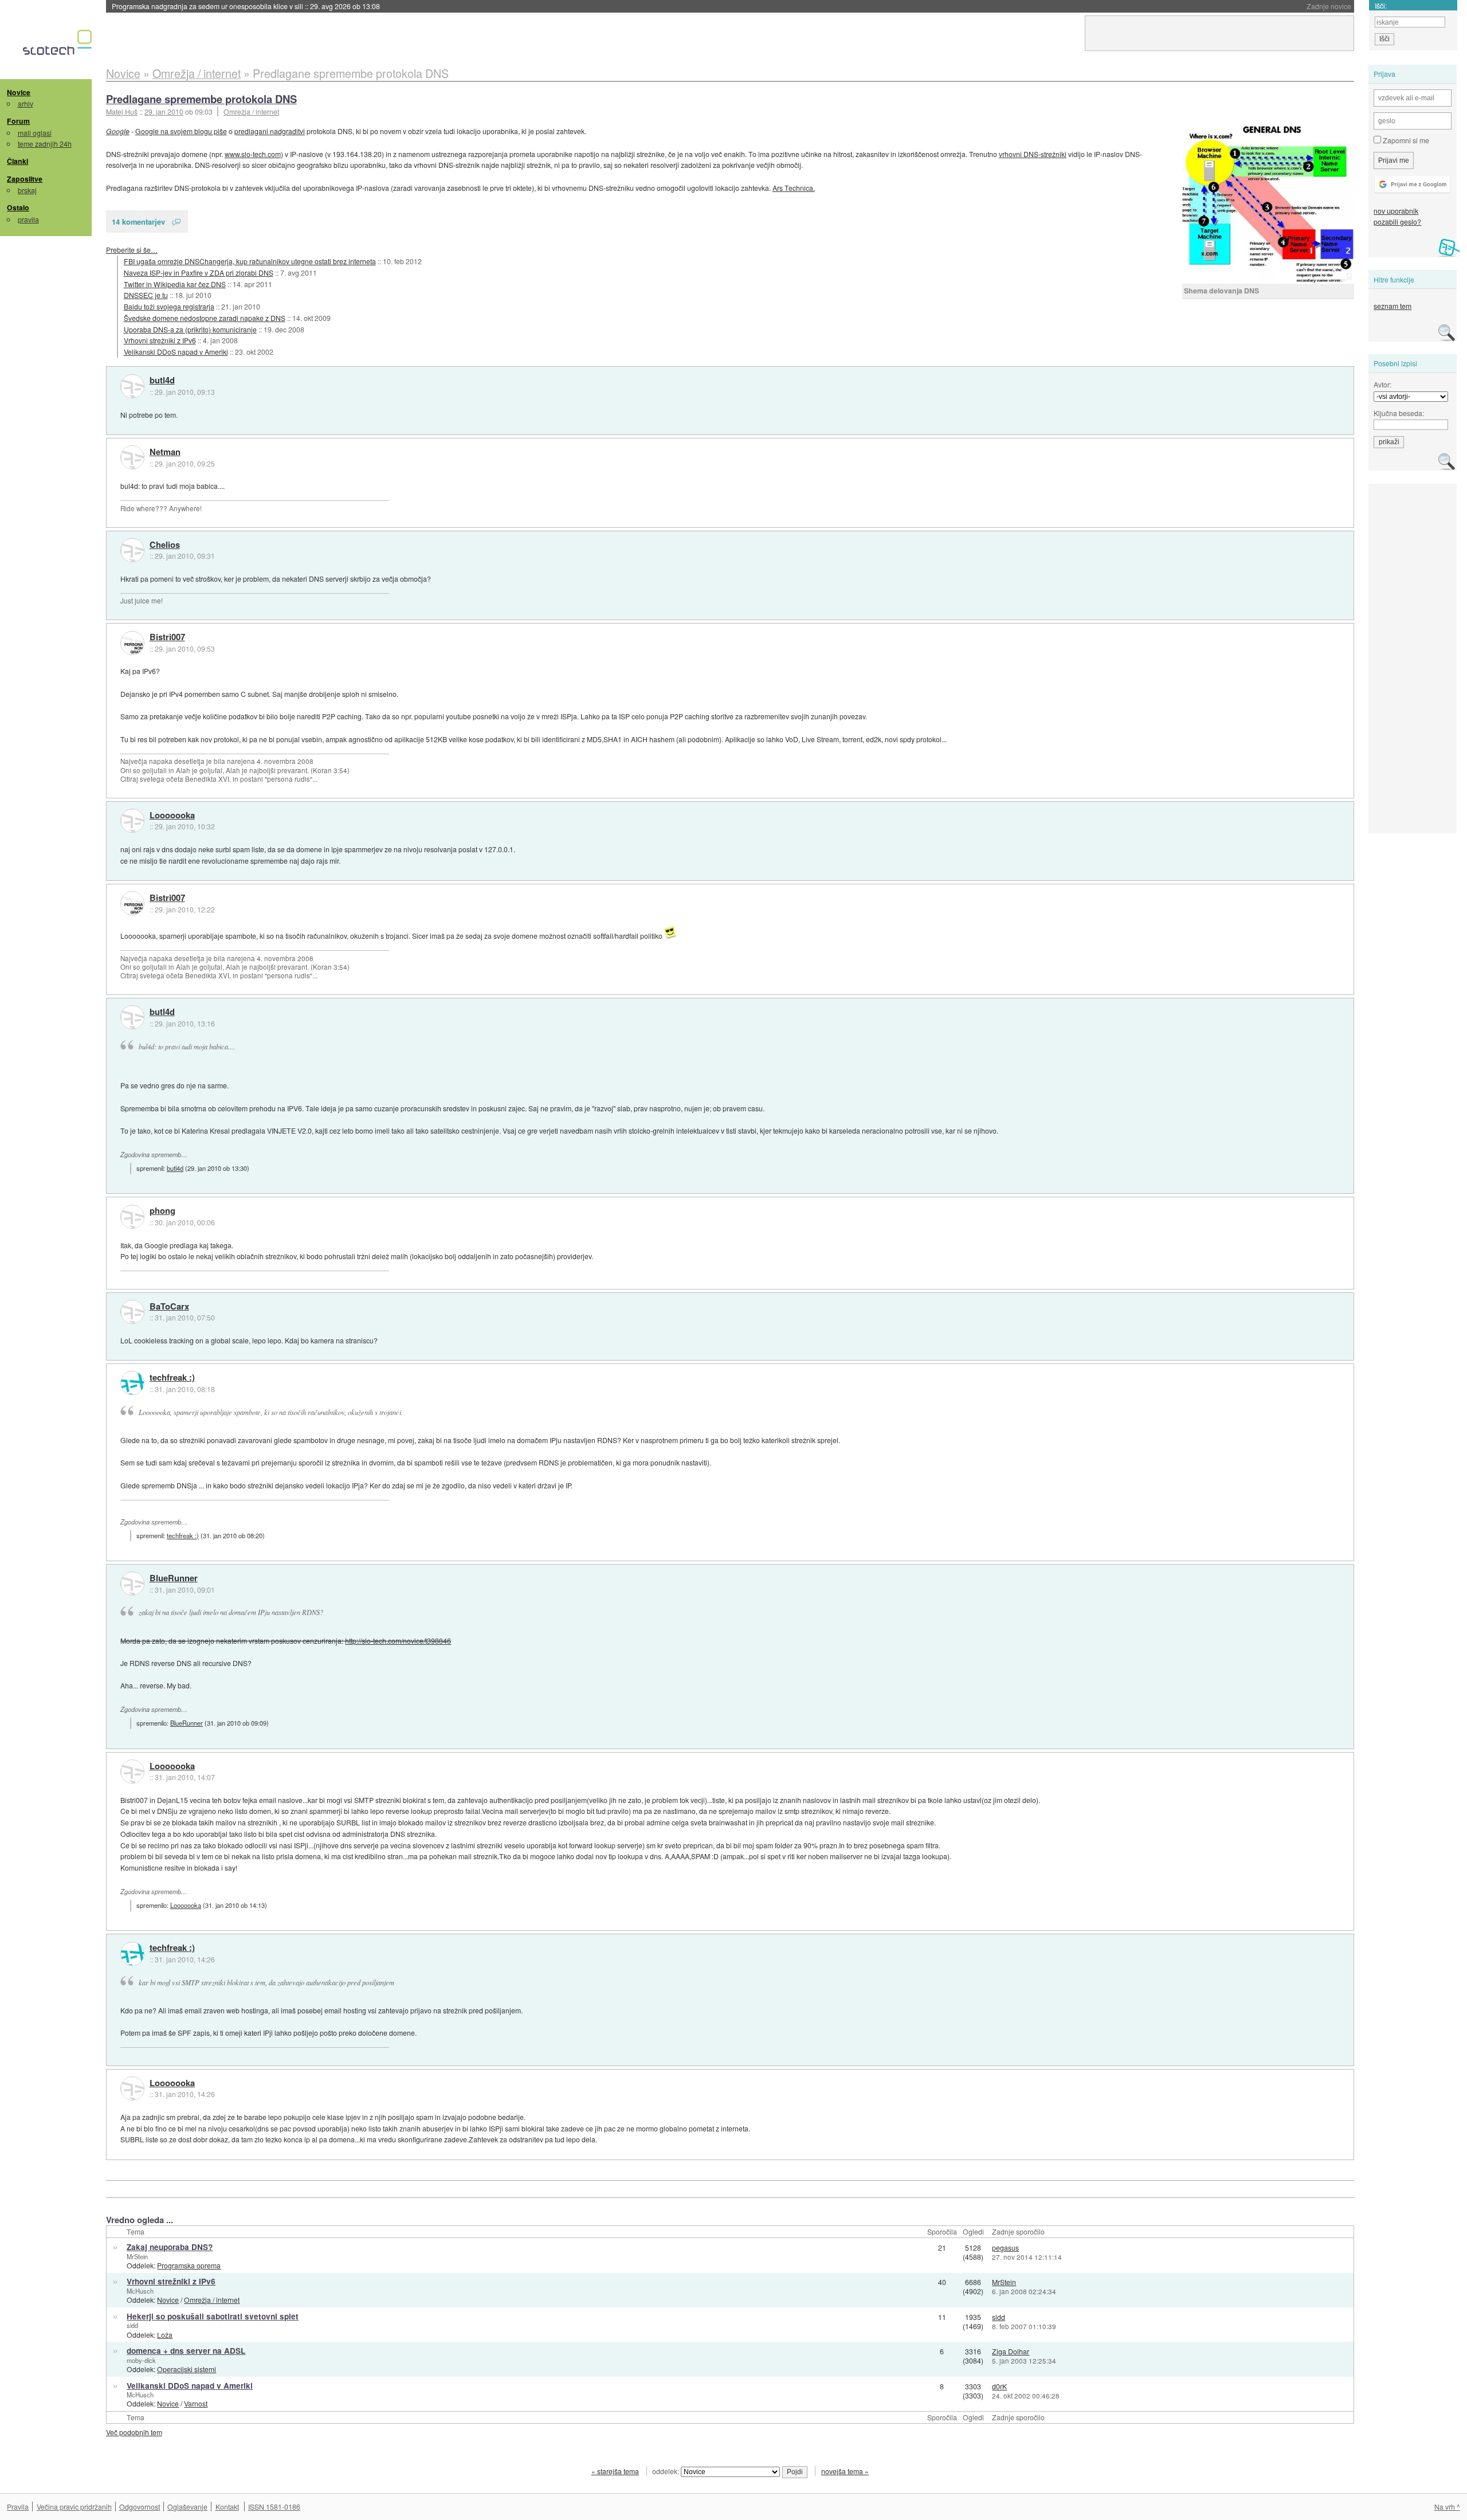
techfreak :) (172, 1378)
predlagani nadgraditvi (270, 131)
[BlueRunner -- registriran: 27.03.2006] (132, 1584)
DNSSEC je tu (146, 295)
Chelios (165, 545)
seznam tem (1393, 306)
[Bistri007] (132, 643)
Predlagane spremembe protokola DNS (201, 99)
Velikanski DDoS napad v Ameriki (176, 352)
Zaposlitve (25, 179)
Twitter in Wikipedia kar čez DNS (175, 284)
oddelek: (666, 2471)
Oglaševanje (187, 2507)
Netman (165, 452)
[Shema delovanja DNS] (1268, 205)
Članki (17, 161)
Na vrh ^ (1447, 2507)
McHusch (140, 2291)
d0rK (999, 2386)
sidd (132, 2325)
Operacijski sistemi (187, 2369)
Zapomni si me (1405, 140)
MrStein (137, 2256)
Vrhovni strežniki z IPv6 (160, 340)
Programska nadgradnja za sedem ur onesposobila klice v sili (246, 6)
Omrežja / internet (251, 111)
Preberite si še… (132, 250)
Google (118, 131)
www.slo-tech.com (253, 154)
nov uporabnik (1396, 211)
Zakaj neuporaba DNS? (170, 2247)
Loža (165, 2335)
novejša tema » (845, 2471)
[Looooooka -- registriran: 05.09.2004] (132, 821)
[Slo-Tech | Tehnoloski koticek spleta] (59, 45)
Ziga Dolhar (1011, 2351)
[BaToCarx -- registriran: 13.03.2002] (132, 1312)
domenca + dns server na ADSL (186, 2351)
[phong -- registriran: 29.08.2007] (132, 1217)
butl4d (162, 381)
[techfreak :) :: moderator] (132, 1383)
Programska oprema (189, 2265)
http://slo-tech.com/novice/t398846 (398, 1641)
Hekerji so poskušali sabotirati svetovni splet (213, 2316)
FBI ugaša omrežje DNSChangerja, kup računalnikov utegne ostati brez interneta (250, 261)
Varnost (196, 2403)
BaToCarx (169, 1307)
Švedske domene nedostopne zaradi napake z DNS (205, 318)
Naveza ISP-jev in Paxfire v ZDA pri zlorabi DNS (199, 273)
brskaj (27, 190)
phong (162, 1211)
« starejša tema (615, 2471)
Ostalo (18, 207)
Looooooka (172, 816)
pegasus (1005, 2247)
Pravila (18, 2507)
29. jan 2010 (164, 111)
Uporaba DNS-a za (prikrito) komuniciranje (190, 329)
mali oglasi (35, 133)
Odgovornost (140, 2507)
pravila (28, 219)
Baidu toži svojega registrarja (169, 306)
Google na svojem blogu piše (181, 131)
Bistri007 (167, 637)
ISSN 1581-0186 (274, 2507)
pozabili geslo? (1397, 222)
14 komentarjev (138, 222)
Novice (19, 92)
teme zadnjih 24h (45, 144)
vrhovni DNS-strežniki (1033, 154)
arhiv (26, 103)
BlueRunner (174, 1578)
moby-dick (141, 2360)
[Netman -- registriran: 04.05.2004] (132, 457)
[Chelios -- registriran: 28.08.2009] (132, 550)
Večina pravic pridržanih (74, 2507)
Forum (18, 121)
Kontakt (227, 2507)
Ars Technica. (794, 188)
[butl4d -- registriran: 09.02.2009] (132, 386)
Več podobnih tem (134, 2432)
